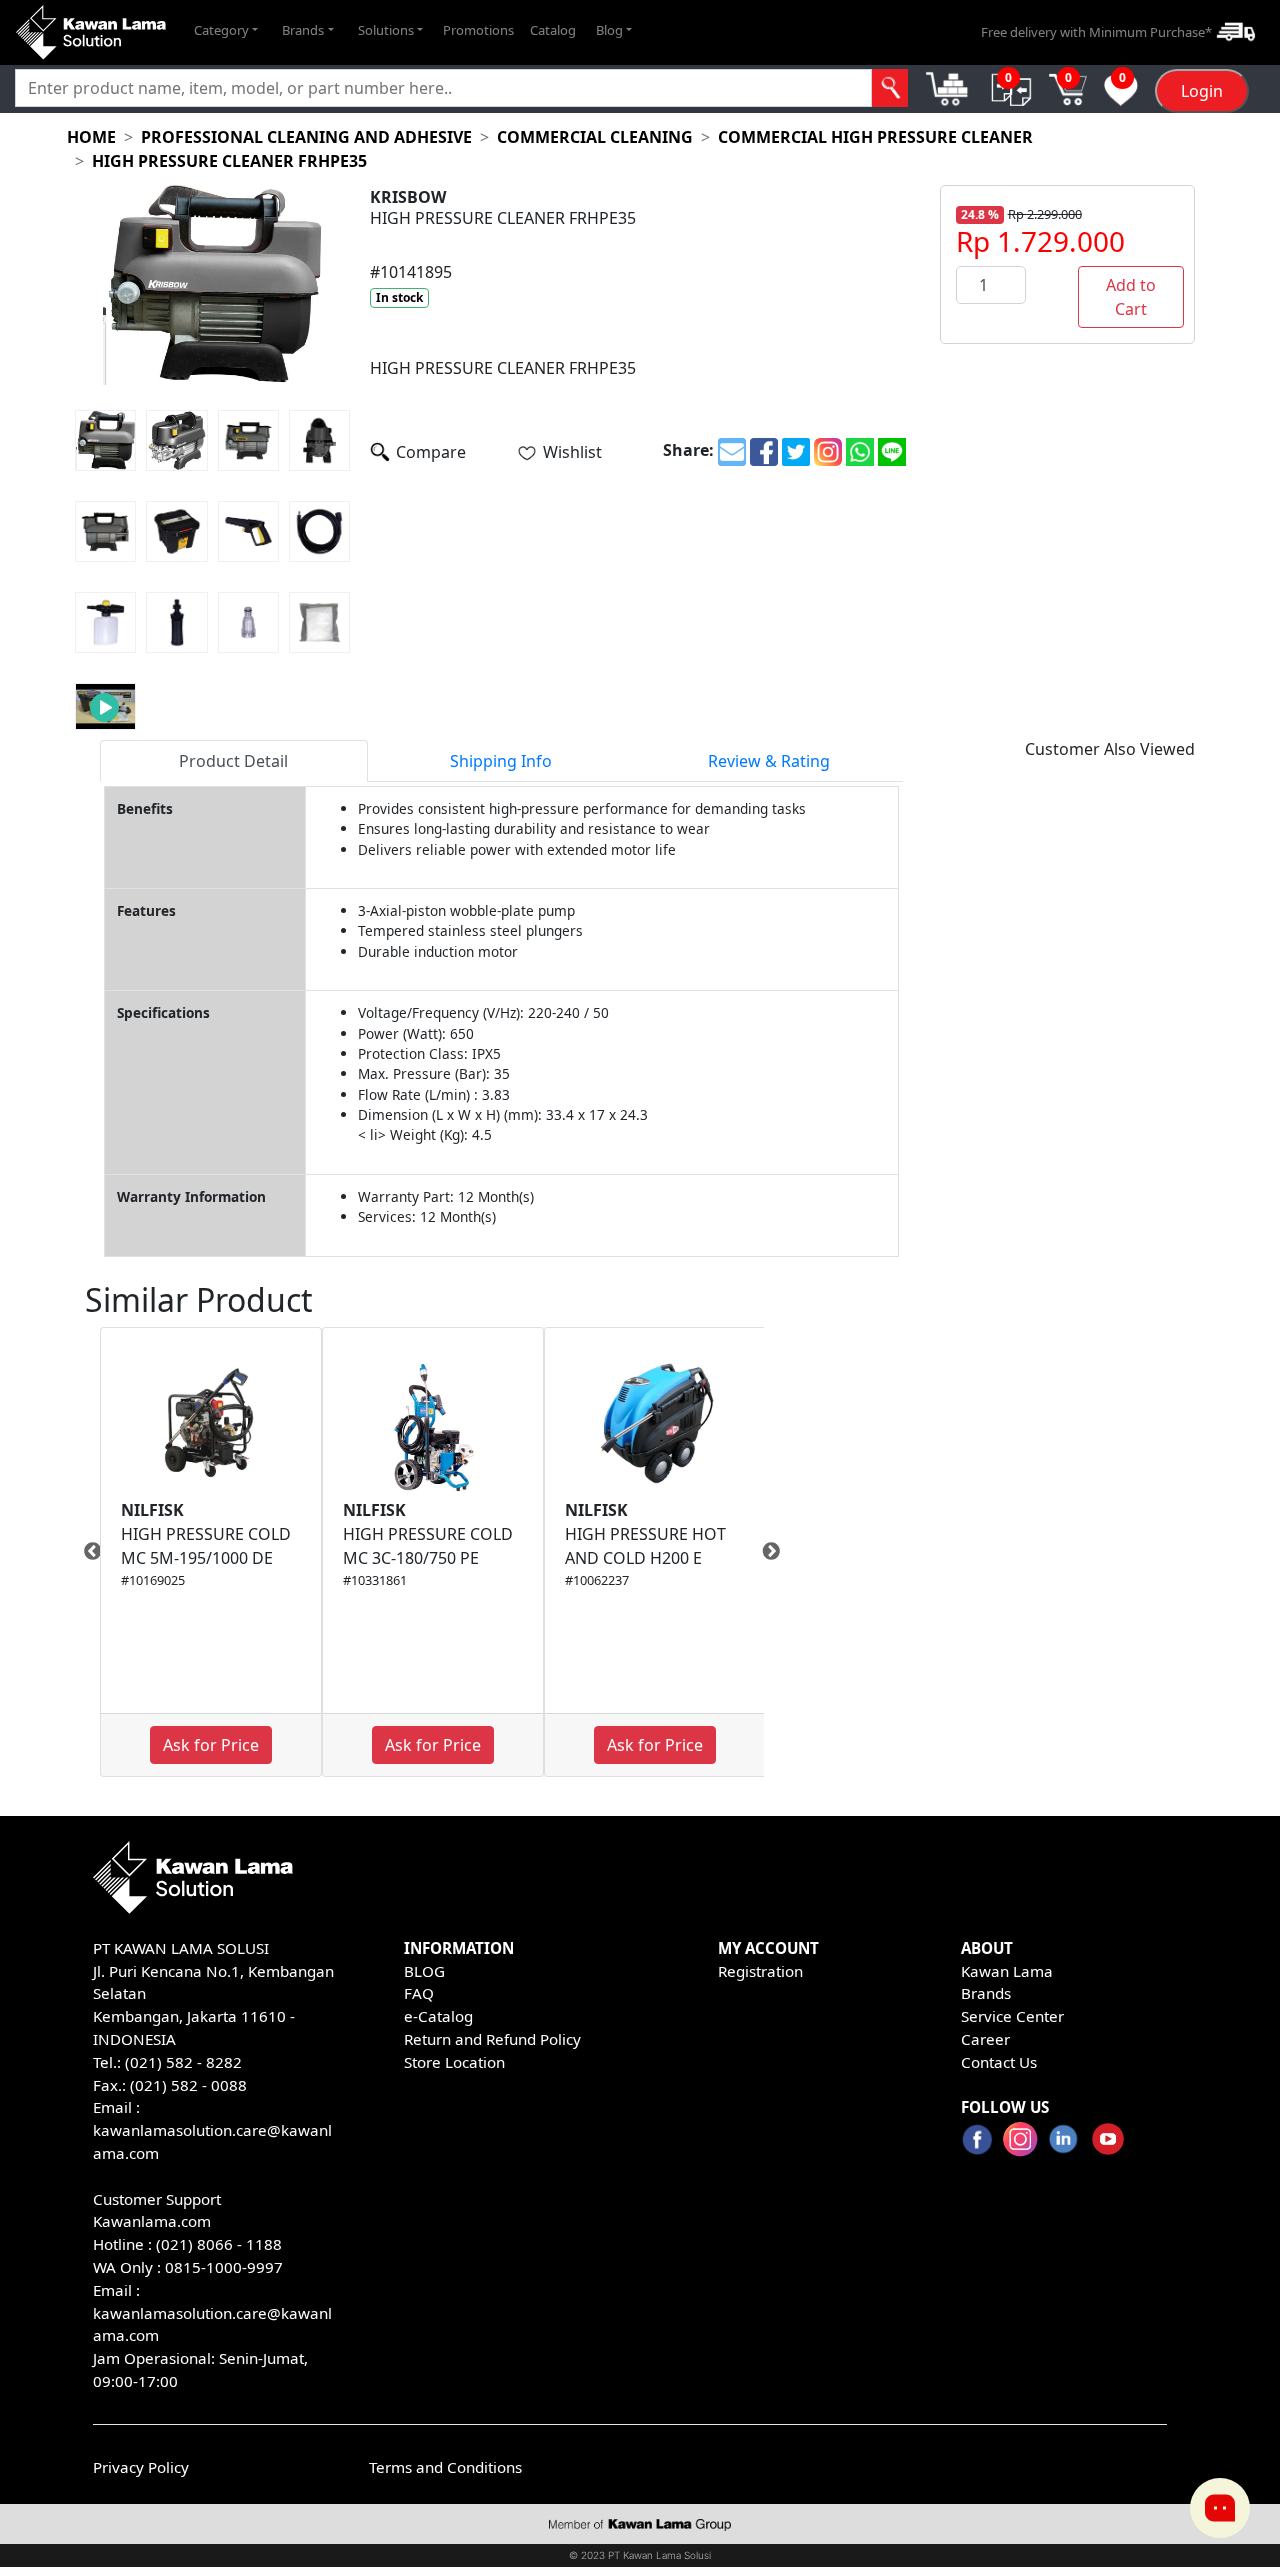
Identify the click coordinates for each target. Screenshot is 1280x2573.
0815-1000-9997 (224, 2267)
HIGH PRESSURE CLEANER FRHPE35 (229, 161)
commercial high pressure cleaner (875, 137)
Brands (986, 1993)
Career (985, 2039)
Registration (760, 1971)
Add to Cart (1131, 297)
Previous (85, 1552)
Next (779, 1552)
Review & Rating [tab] (769, 761)
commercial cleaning (595, 137)
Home (91, 137)
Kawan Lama (1007, 1971)
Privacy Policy (141, 2467)
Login (1202, 91)
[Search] (890, 88)
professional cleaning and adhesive (306, 137)
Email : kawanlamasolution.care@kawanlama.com (212, 2313)
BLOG (424, 1971)
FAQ (419, 1993)
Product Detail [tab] (233, 761)
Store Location (454, 2062)
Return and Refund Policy (492, 2039)
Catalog (553, 29)
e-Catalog (438, 2016)
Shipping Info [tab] (501, 761)
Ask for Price (211, 1745)
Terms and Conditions (445, 2467)
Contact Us (999, 2062)
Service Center (1012, 2016)
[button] (226, 30)
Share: (688, 450)
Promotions (478, 29)
